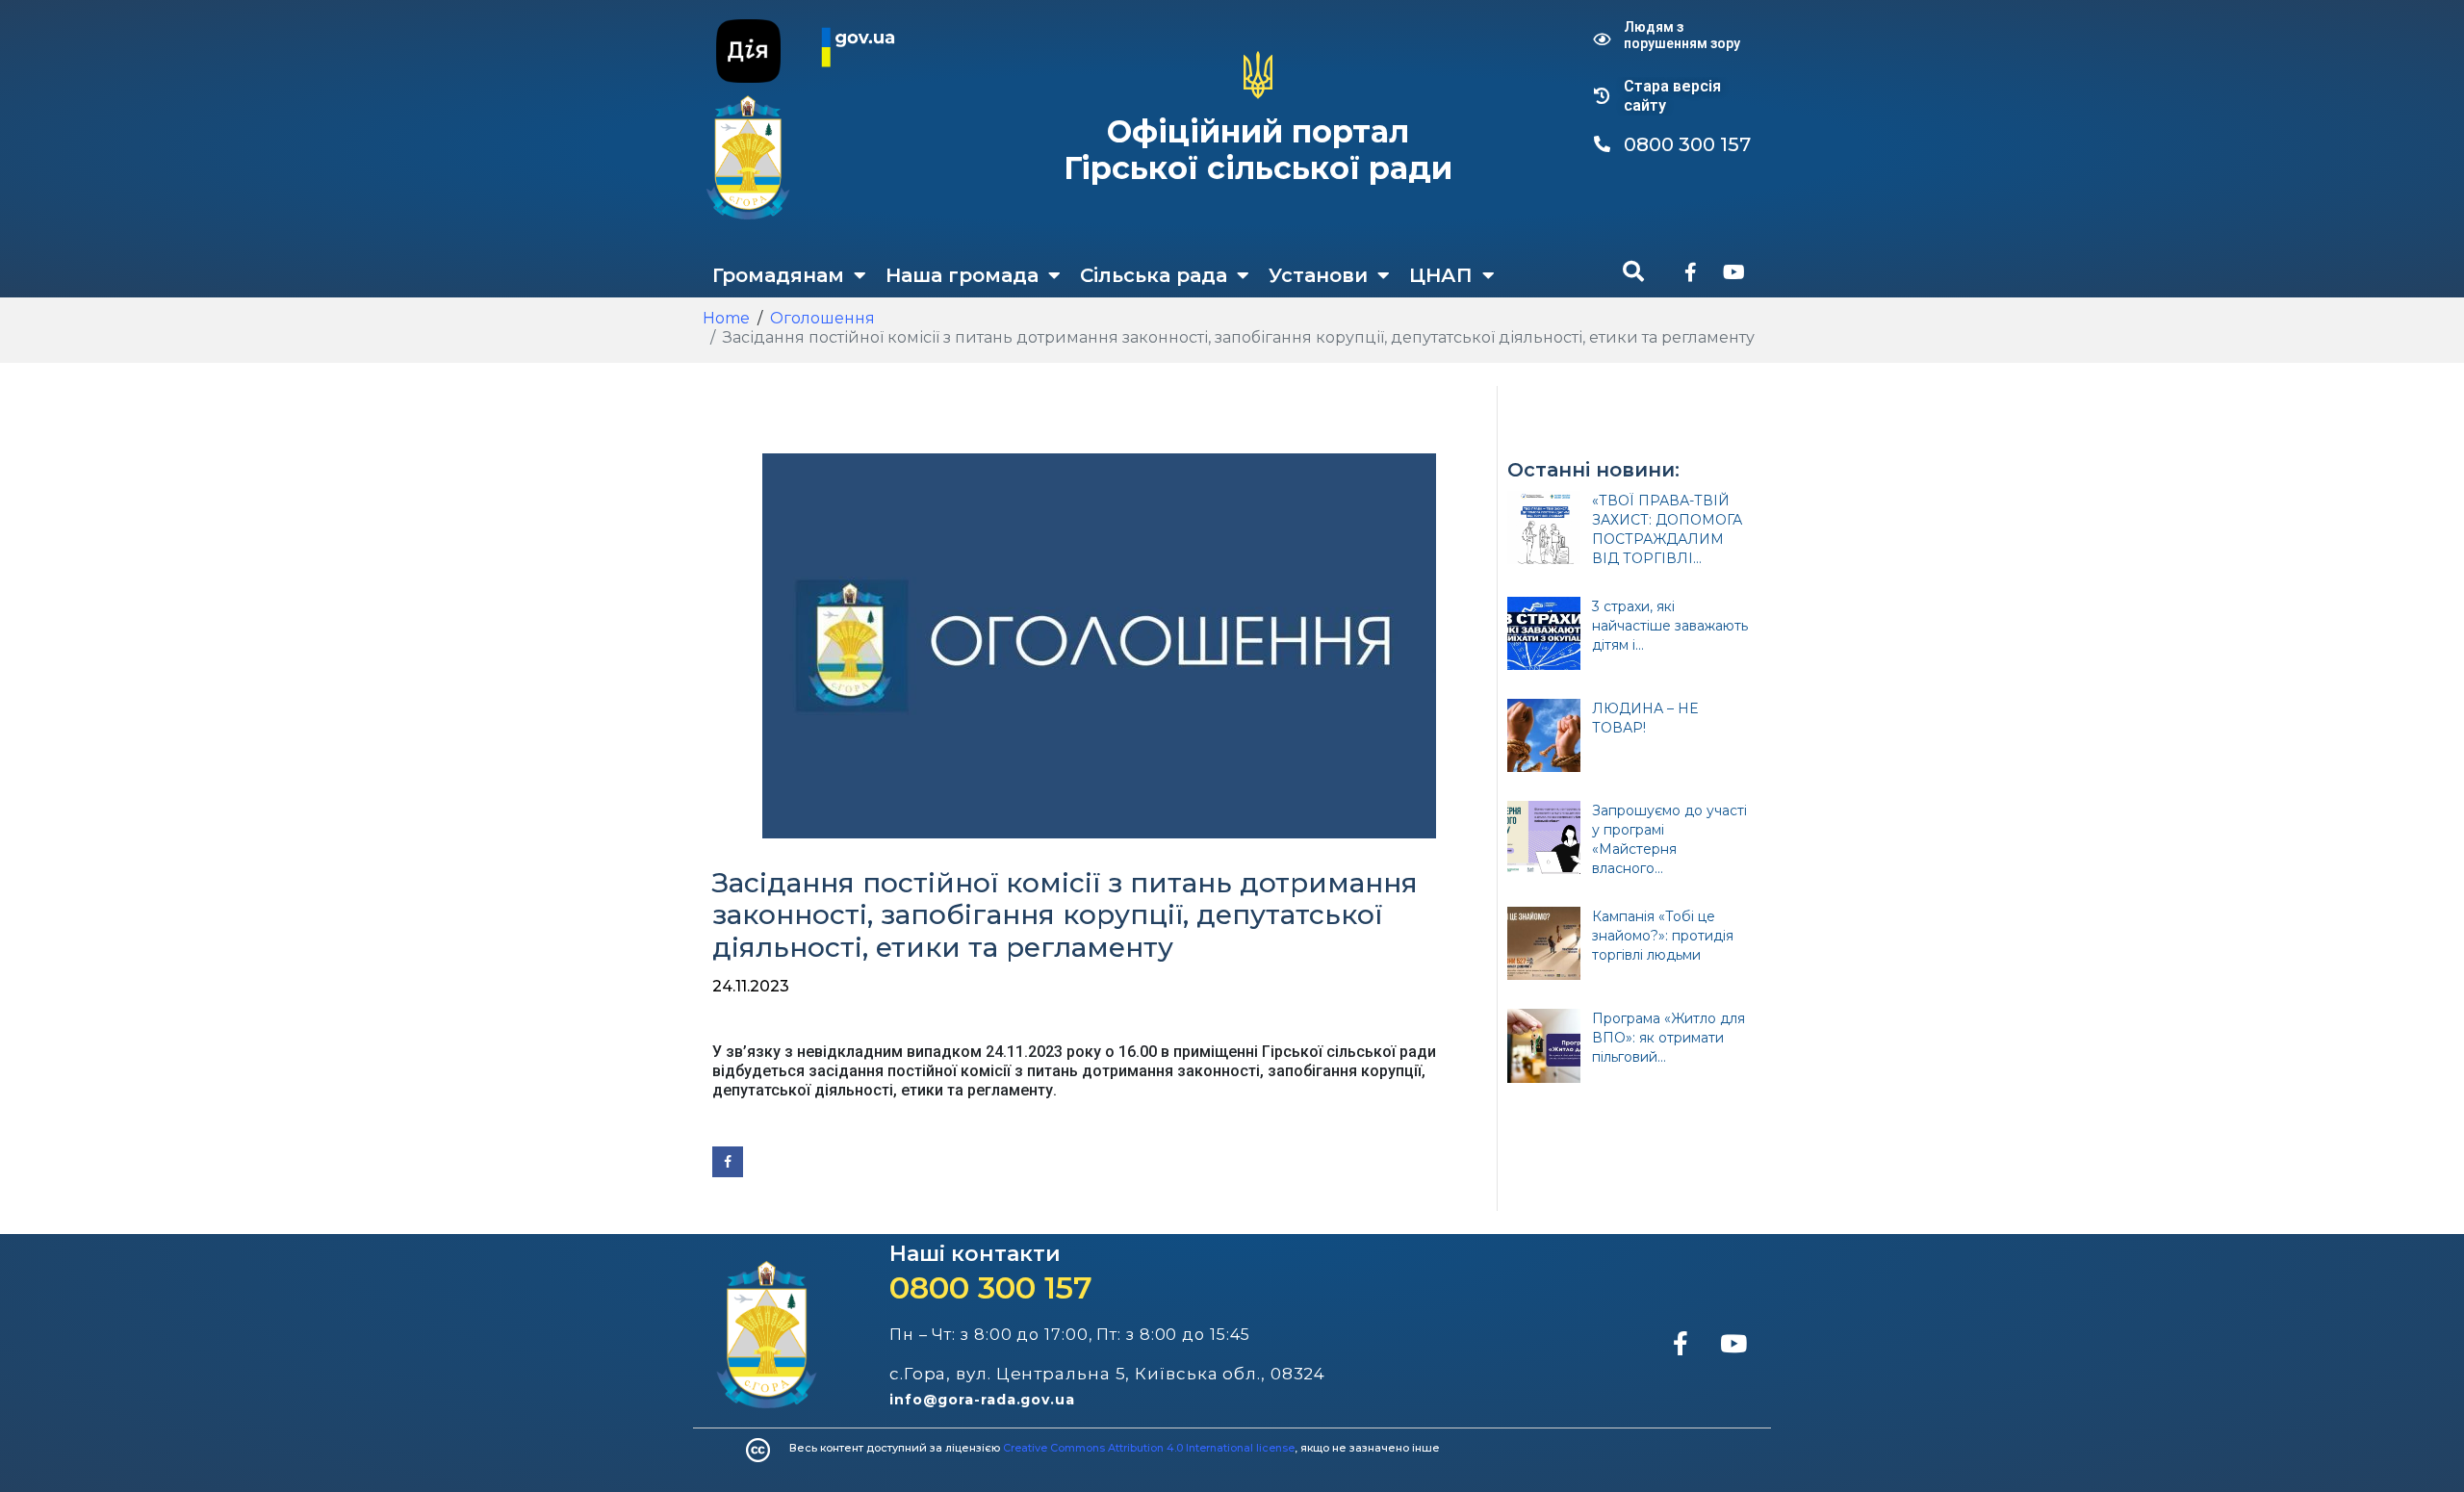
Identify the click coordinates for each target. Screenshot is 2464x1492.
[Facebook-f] (1690, 272)
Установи (1318, 275)
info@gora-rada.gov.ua (982, 1400)
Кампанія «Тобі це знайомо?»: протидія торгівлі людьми (1663, 936)
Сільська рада (1154, 275)
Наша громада (962, 275)
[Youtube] (1733, 272)
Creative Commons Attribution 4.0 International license (1149, 1448)
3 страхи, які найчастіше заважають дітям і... (1670, 626)
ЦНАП (1441, 275)
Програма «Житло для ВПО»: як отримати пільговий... (1668, 1038)
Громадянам (778, 275)
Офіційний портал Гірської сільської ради (1258, 150)
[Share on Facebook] (728, 1162)
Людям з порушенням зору (1682, 35)
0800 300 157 (991, 1287)
